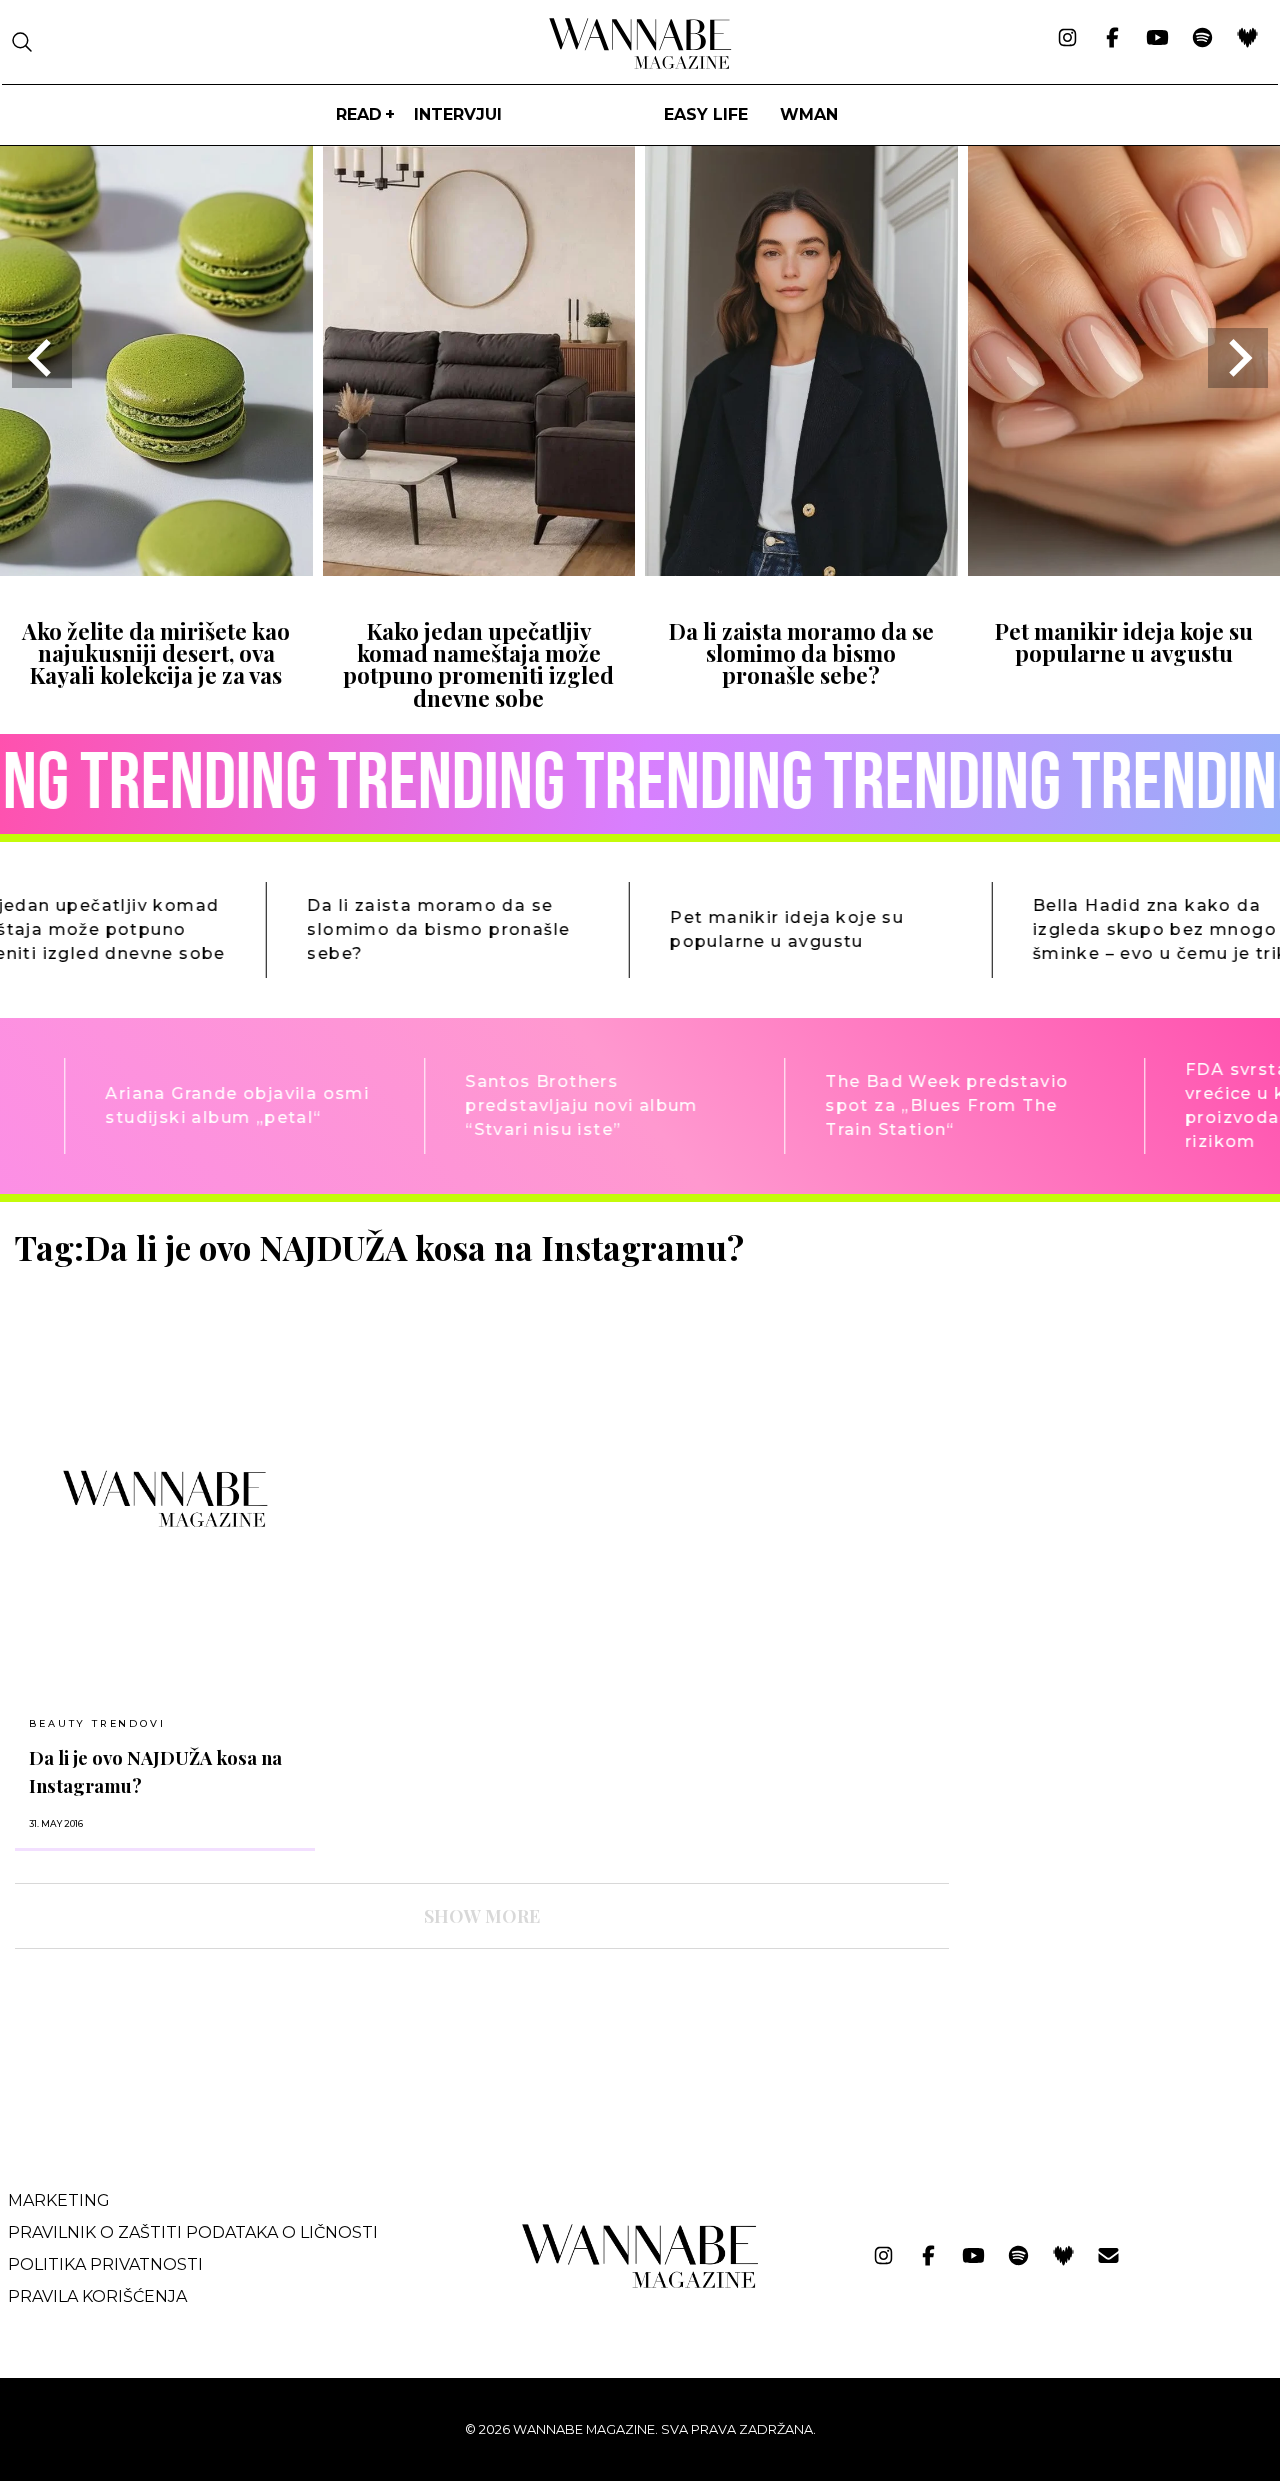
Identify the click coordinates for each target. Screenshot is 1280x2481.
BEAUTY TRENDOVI (97, 1723)
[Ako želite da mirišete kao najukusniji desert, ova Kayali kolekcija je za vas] (156, 569)
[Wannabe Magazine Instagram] (1067, 39)
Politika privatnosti (105, 2264)
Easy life (706, 114)
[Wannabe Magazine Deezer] (1247, 39)
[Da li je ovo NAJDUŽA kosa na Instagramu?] (165, 1498)
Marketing (59, 2200)
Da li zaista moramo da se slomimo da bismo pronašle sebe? (801, 653)
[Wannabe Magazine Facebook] (1112, 39)
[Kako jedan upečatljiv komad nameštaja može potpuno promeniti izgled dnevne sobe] (479, 569)
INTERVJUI (458, 114)
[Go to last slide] (42, 358)
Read (359, 114)
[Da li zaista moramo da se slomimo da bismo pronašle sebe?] (801, 569)
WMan (809, 114)
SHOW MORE (482, 1916)
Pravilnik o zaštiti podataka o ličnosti (193, 2232)
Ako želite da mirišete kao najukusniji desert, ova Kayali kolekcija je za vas (156, 653)
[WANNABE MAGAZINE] (640, 2283)
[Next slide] (1238, 358)
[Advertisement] (1115, 1367)
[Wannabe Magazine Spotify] (1202, 39)
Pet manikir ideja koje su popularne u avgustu (1124, 642)
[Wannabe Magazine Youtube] (1157, 39)
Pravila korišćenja (97, 2296)
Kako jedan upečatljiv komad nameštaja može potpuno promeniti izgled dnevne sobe (478, 664)
